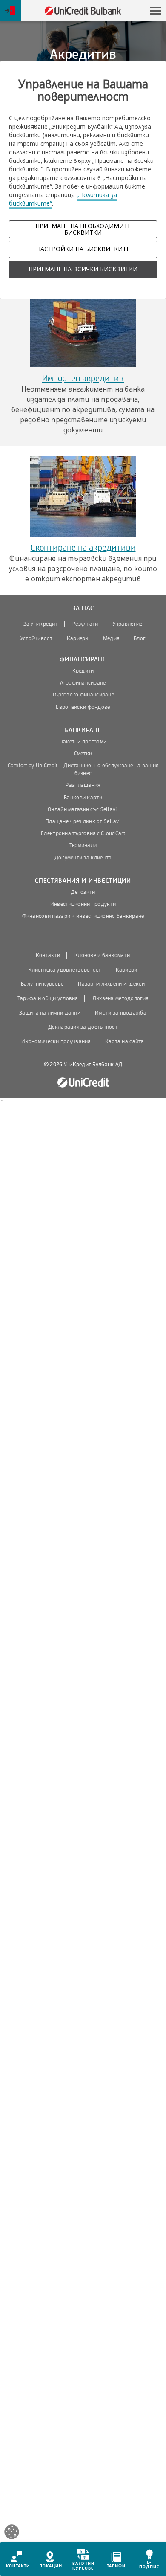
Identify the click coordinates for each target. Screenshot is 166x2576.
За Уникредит (41, 624)
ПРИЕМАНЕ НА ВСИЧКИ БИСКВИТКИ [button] (83, 269)
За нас (83, 608)
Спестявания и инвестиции (83, 881)
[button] (155, 11)
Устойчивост (36, 638)
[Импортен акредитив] (83, 327)
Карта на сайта (125, 1041)
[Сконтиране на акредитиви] (83, 496)
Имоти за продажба (121, 1013)
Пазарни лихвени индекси (111, 984)
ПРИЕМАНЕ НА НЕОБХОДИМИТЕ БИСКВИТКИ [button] (83, 229)
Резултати (85, 624)
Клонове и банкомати (102, 955)
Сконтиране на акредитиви (83, 548)
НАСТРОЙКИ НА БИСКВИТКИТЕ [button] (83, 249)
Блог (139, 638)
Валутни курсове (42, 984)
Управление (128, 624)
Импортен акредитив (83, 379)
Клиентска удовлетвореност (65, 970)
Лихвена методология (120, 998)
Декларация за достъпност (83, 1027)
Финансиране (83, 660)
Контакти (48, 955)
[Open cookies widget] (12, 2533)
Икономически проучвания (56, 1041)
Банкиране (83, 730)
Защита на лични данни (50, 1013)
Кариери (78, 638)
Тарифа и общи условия (48, 998)
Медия (111, 638)
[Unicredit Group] (83, 1083)
